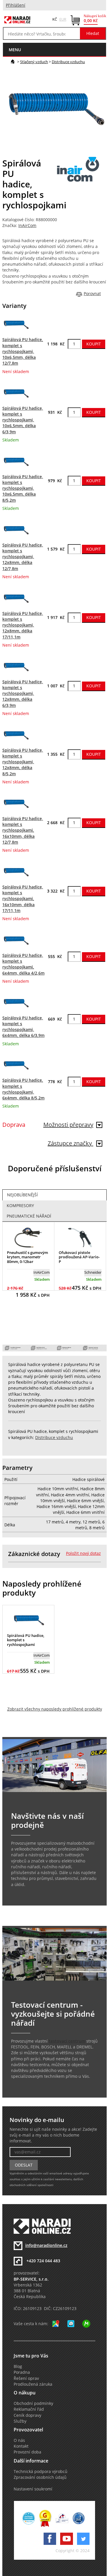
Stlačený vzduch (34, 62)
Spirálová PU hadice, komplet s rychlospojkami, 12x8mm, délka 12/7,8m (23, 557)
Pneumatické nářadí (29, 1216)
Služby (20, 2421)
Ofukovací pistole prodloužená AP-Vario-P (79, 1257)
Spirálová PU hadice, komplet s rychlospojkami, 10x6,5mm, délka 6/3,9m (23, 420)
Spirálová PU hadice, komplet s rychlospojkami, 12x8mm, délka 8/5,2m (23, 762)
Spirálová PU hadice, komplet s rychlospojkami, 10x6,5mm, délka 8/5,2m (23, 488)
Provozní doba (27, 2452)
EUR (63, 19)
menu (15, 50)
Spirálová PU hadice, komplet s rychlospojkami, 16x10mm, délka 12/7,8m (23, 830)
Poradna (22, 2372)
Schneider (93, 1272)
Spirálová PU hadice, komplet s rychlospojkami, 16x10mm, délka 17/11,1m (23, 899)
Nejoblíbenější (22, 1195)
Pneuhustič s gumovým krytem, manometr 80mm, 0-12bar (27, 1257)
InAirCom (27, 226)
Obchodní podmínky (33, 2403)
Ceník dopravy (27, 2415)
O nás (19, 2440)
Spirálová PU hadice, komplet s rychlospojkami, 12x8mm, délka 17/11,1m (23, 625)
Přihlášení (16, 5)
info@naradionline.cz (46, 2245)
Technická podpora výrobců (41, 2472)
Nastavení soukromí (33, 2489)
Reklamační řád (29, 2409)
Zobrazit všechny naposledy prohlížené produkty (55, 1709)
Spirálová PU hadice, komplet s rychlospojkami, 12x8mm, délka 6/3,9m (23, 694)
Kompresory (20, 1206)
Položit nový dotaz (83, 1553)
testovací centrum (67, 2041)
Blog (18, 2366)
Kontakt (21, 2446)
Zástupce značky (70, 1143)
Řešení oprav (26, 2378)
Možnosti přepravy (68, 1125)
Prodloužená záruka (33, 2384)
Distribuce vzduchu (68, 62)
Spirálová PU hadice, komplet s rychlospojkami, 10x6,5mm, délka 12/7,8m (23, 351)
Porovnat (92, 294)
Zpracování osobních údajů (40, 2477)
